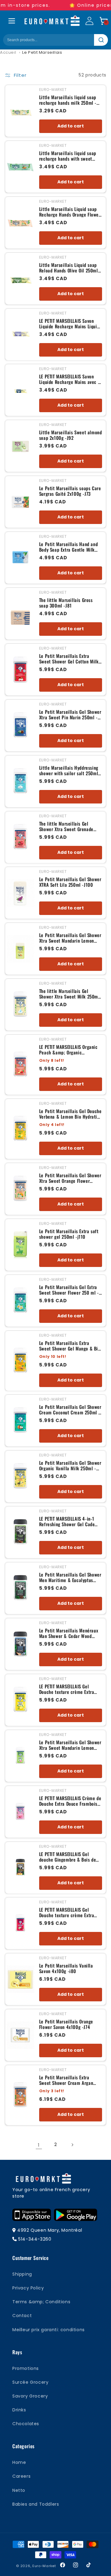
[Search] (101, 40)
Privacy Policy (28, 2288)
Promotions (26, 2368)
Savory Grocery (30, 2396)
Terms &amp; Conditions (41, 2302)
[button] (104, 21)
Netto (19, 2490)
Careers (21, 2476)
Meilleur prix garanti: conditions (49, 2330)
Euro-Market (44, 2566)
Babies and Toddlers (36, 2504)
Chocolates (26, 2424)
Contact (22, 2316)
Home (19, 2462)
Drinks (19, 2410)
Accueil (8, 52)
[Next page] (72, 2145)
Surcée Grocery (30, 2382)
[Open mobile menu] (12, 21)
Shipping (22, 2274)
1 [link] (39, 2145)
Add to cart (71, 126)
